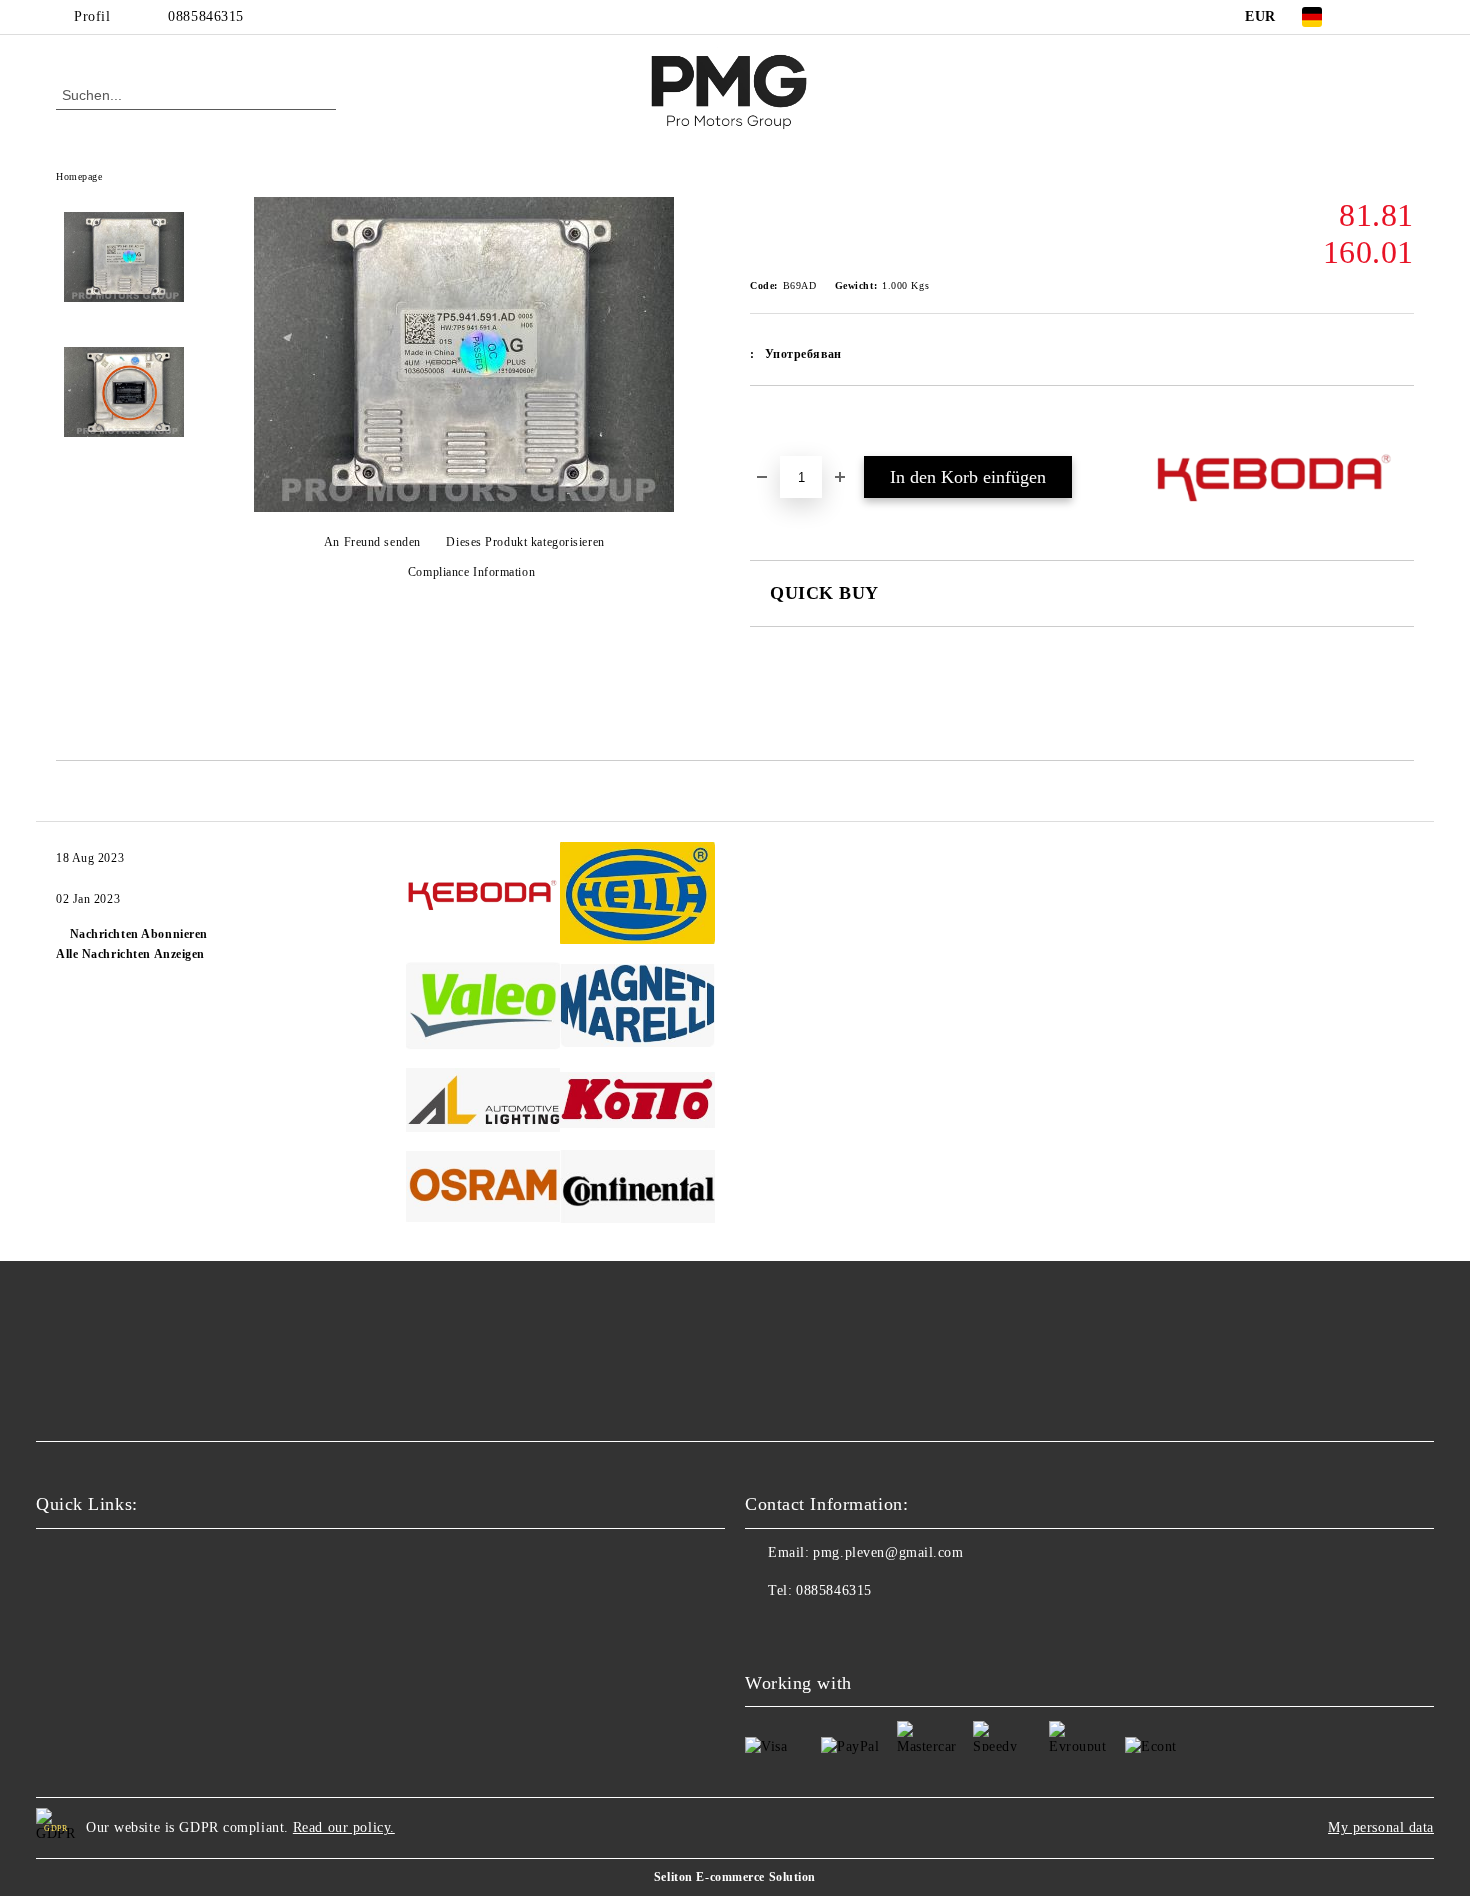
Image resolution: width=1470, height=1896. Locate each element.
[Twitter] (1403, 17)
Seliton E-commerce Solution (735, 1877)
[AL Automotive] (483, 1103)
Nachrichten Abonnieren (139, 934)
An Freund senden (372, 542)
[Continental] (637, 1189)
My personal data (1381, 1827)
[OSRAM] (483, 1190)
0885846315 (206, 16)
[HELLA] (637, 896)
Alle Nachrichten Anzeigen (130, 954)
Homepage (79, 176)
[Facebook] (1373, 17)
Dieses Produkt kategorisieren (525, 542)
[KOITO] (637, 1103)
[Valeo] (483, 1009)
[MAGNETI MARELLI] (637, 1008)
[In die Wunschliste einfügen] (788, 420)
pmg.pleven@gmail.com (888, 1552)
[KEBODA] (483, 895)
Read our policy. (344, 1827)
